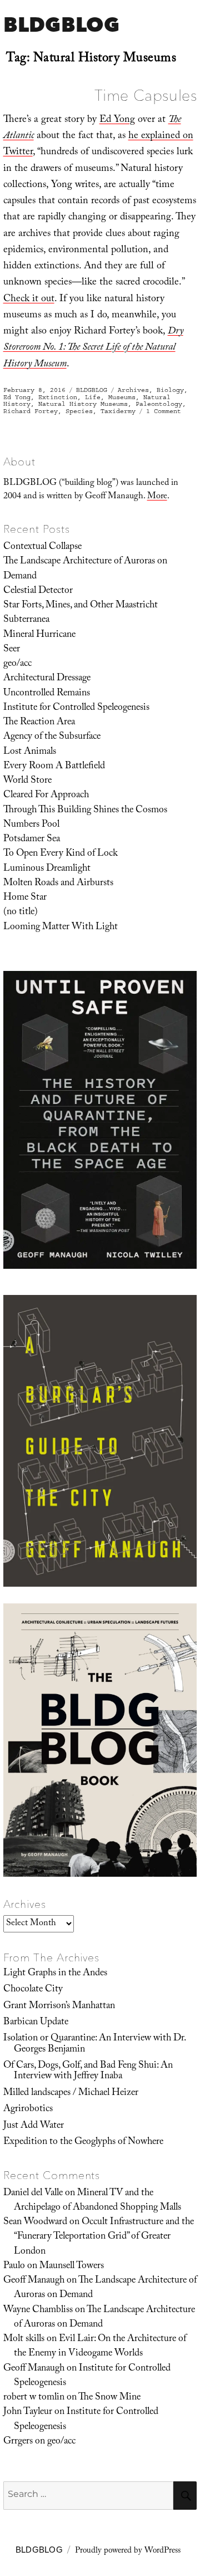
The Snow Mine (109, 2398)
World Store (27, 781)
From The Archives (52, 1957)
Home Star (25, 898)
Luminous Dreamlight (47, 869)
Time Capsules (146, 95)
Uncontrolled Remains (47, 694)
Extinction (58, 397)
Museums (122, 397)
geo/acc (17, 664)
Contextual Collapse (42, 547)
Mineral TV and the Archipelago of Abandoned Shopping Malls (97, 2201)
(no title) (21, 912)
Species (79, 411)
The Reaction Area (39, 723)
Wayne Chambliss (38, 2310)
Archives (133, 390)
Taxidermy (118, 411)
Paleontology (159, 404)
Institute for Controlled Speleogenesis (76, 708)
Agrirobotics (28, 2109)
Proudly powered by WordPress (128, 2552)
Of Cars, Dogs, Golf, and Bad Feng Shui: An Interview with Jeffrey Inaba (88, 2071)
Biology (170, 390)
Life (93, 397)
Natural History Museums (83, 404)
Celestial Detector (38, 591)
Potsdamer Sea (32, 840)
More (157, 497)
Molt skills (24, 2339)
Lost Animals (30, 752)
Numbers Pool (31, 825)
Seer (12, 650)
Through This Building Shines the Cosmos (85, 811)
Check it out (29, 300)
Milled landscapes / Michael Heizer (71, 2093)
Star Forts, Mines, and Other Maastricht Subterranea (81, 613)
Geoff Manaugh (34, 2281)
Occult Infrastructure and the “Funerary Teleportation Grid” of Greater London (104, 2237)
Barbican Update (36, 2023)
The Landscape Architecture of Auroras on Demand (85, 569)
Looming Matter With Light (61, 928)
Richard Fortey (31, 411)
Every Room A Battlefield (54, 767)
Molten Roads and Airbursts (58, 884)
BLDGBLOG (61, 24)
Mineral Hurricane (39, 635)
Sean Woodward (35, 2222)
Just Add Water (34, 2126)
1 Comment (164, 411)
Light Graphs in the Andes (55, 1974)
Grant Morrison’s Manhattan (59, 2006)
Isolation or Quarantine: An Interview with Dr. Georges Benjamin (94, 2044)
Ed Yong (117, 121)
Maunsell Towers (72, 2266)
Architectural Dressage (47, 679)
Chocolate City (33, 1990)
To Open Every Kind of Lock (61, 854)
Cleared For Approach (46, 796)
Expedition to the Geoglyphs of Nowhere (83, 2142)
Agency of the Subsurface (52, 737)
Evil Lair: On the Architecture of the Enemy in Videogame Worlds (100, 2347)
